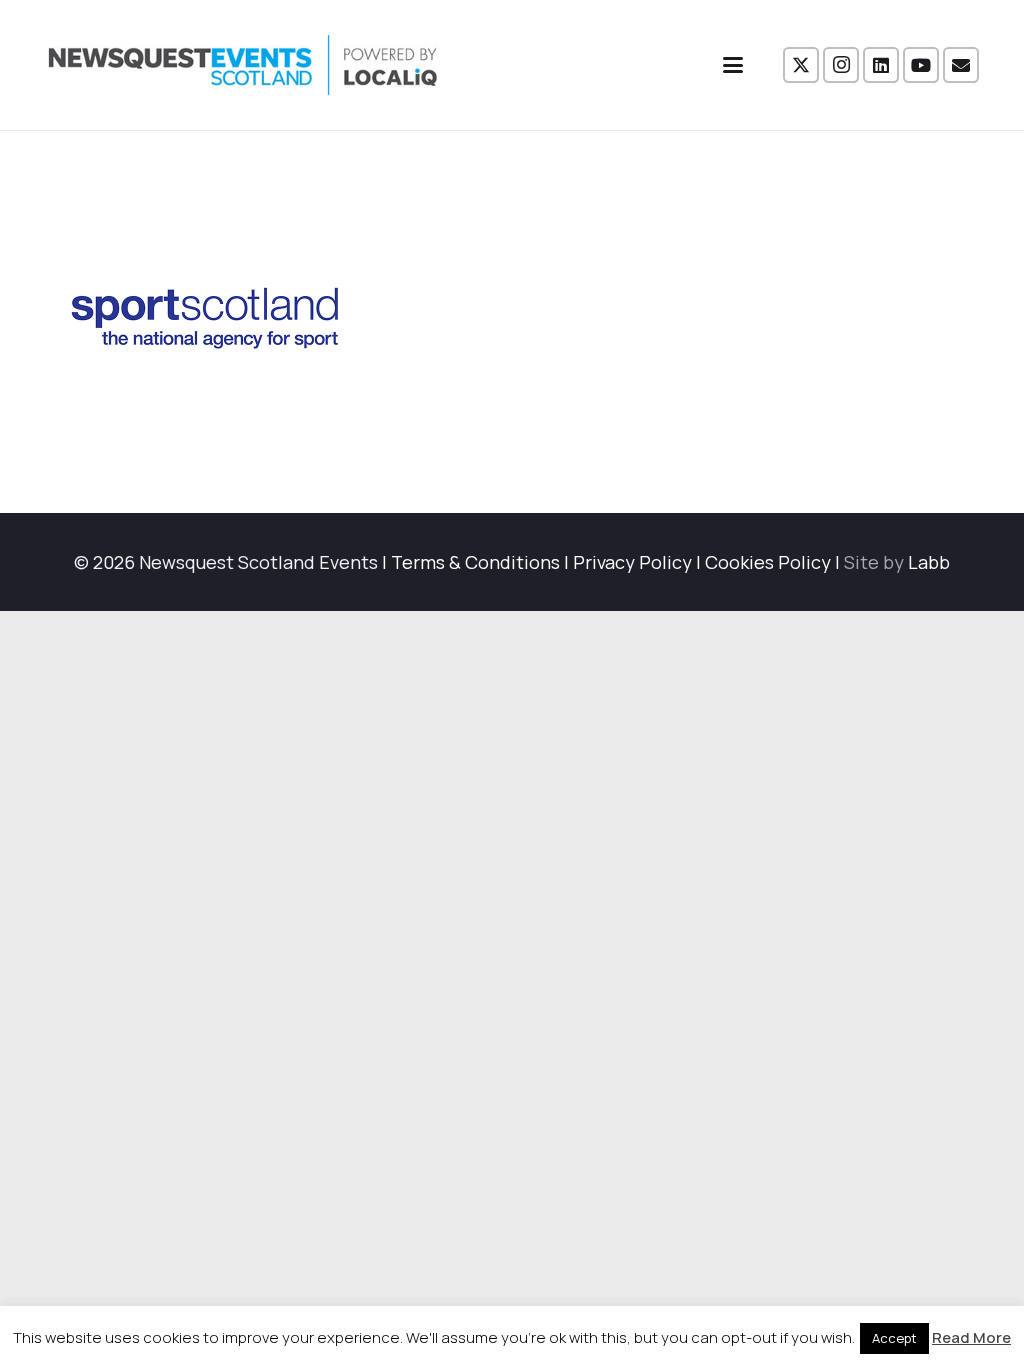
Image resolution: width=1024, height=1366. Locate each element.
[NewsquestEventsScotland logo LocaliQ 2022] (243, 65)
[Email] (961, 65)
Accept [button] (894, 1338)
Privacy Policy (632, 562)
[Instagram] (841, 65)
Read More (971, 1337)
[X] (801, 65)
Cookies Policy (768, 562)
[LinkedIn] (881, 65)
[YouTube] (921, 65)
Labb (929, 562)
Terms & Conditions (475, 562)
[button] (733, 65)
